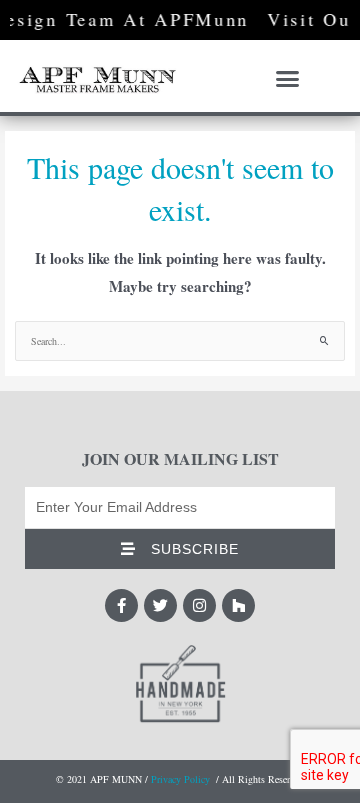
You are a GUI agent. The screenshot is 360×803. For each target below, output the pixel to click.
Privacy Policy (180, 779)
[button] (288, 79)
